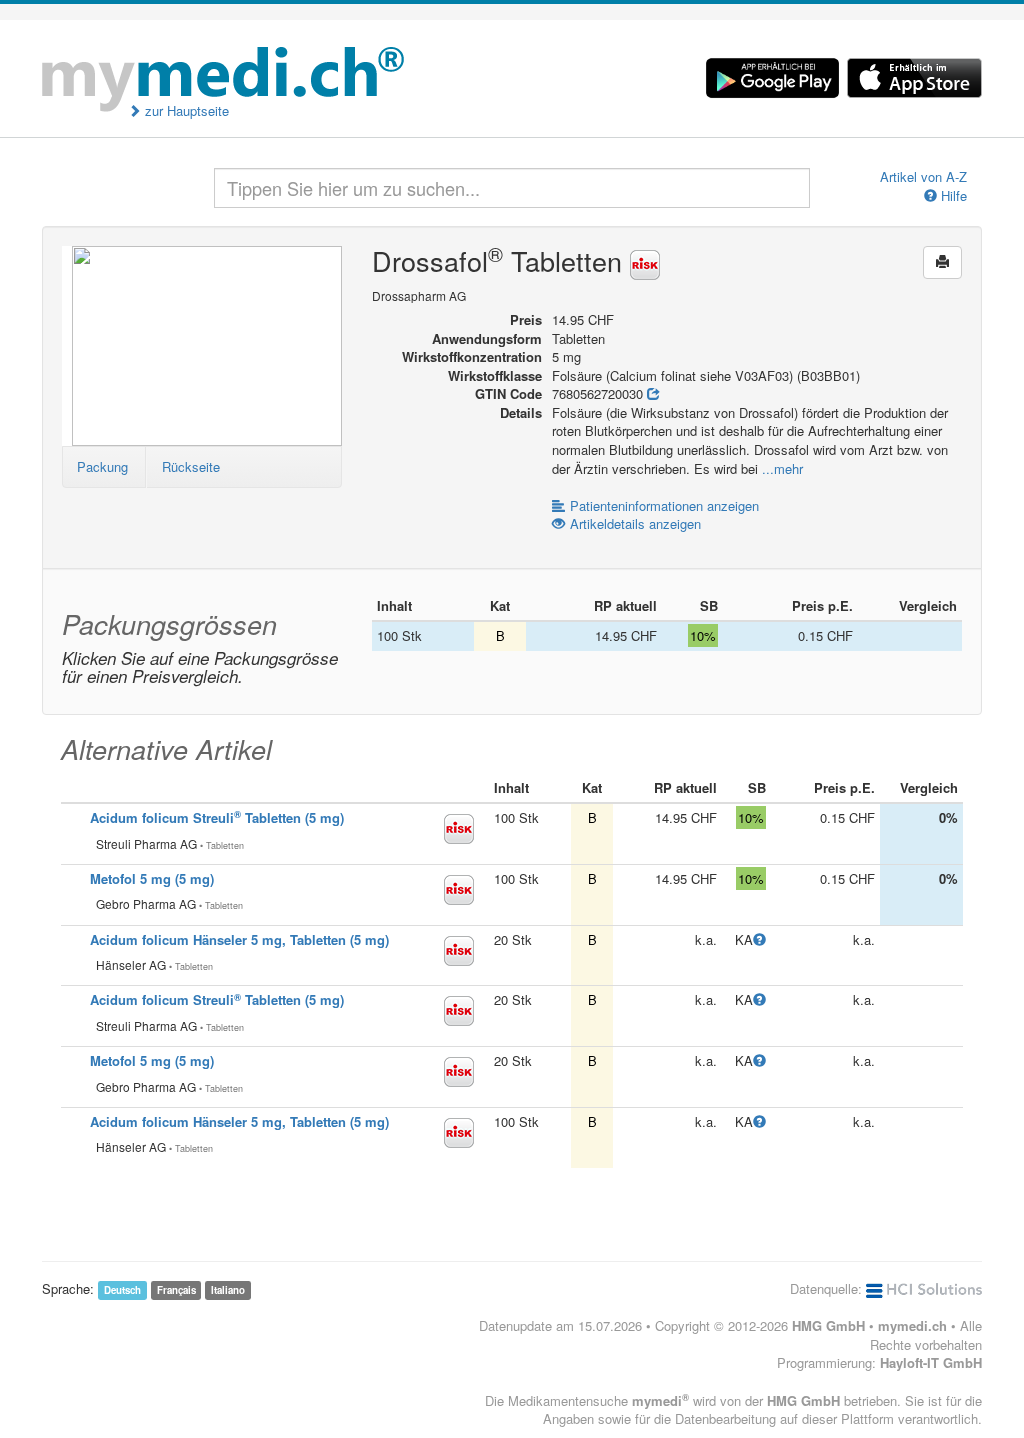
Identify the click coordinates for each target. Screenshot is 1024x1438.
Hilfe (952, 196)
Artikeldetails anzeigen (635, 523)
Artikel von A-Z (923, 177)
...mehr (782, 468)
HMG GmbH (828, 1325)
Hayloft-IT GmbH (931, 1362)
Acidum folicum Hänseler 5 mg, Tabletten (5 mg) (239, 939)
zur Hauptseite (185, 111)
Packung (102, 466)
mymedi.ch (912, 1325)
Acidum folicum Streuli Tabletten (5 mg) (217, 817)
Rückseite (191, 466)
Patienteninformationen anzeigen (664, 505)
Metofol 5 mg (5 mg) (152, 878)
